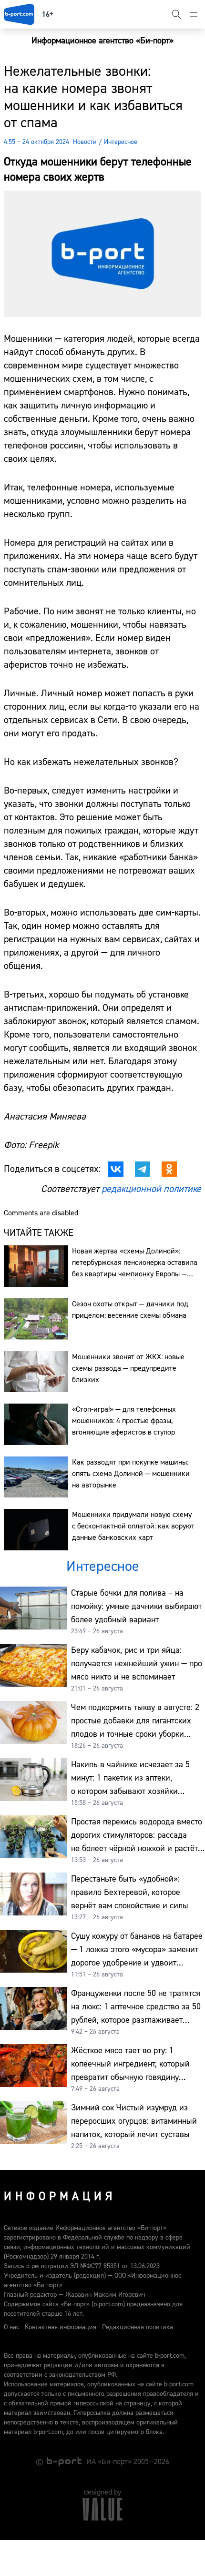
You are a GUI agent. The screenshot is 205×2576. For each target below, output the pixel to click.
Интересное (121, 142)
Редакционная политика (138, 2327)
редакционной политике (151, 1189)
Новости (85, 142)
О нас (11, 2327)
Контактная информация (61, 2327)
